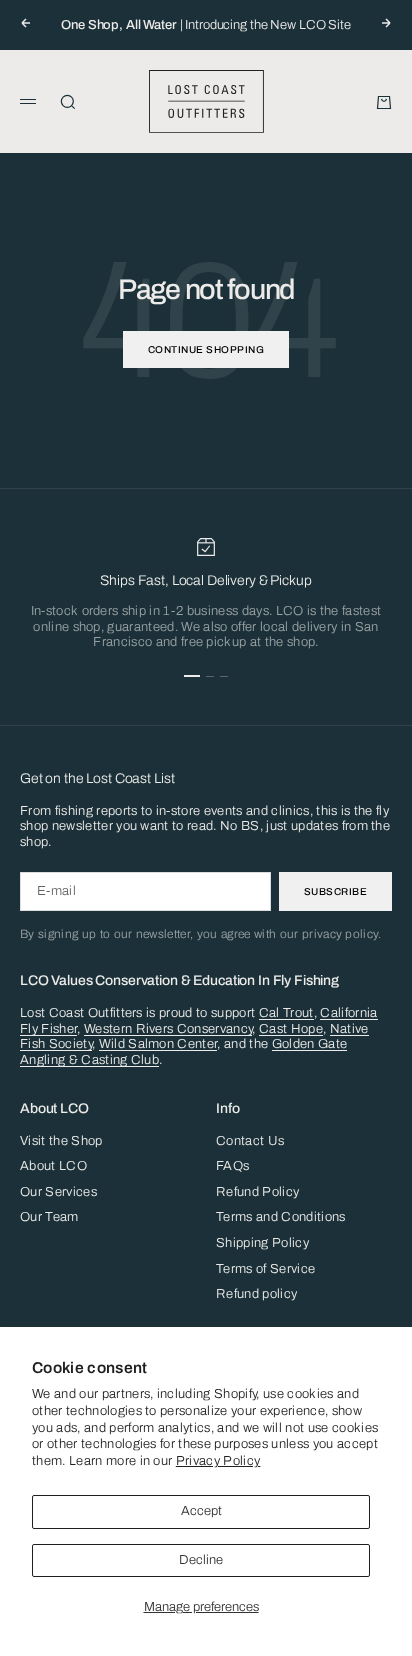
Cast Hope (291, 1029)
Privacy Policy (218, 1461)
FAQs (232, 1166)
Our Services (58, 1192)
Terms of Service (265, 1269)
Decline (201, 1560)
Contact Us (250, 1141)
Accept (201, 1511)
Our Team (49, 1217)
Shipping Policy (262, 1243)
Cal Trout (286, 1013)
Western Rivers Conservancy (168, 1029)
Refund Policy (257, 1192)
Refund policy (256, 1294)
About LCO (53, 1166)
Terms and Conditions (281, 1217)
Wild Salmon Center (158, 1044)
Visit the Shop (61, 1141)
